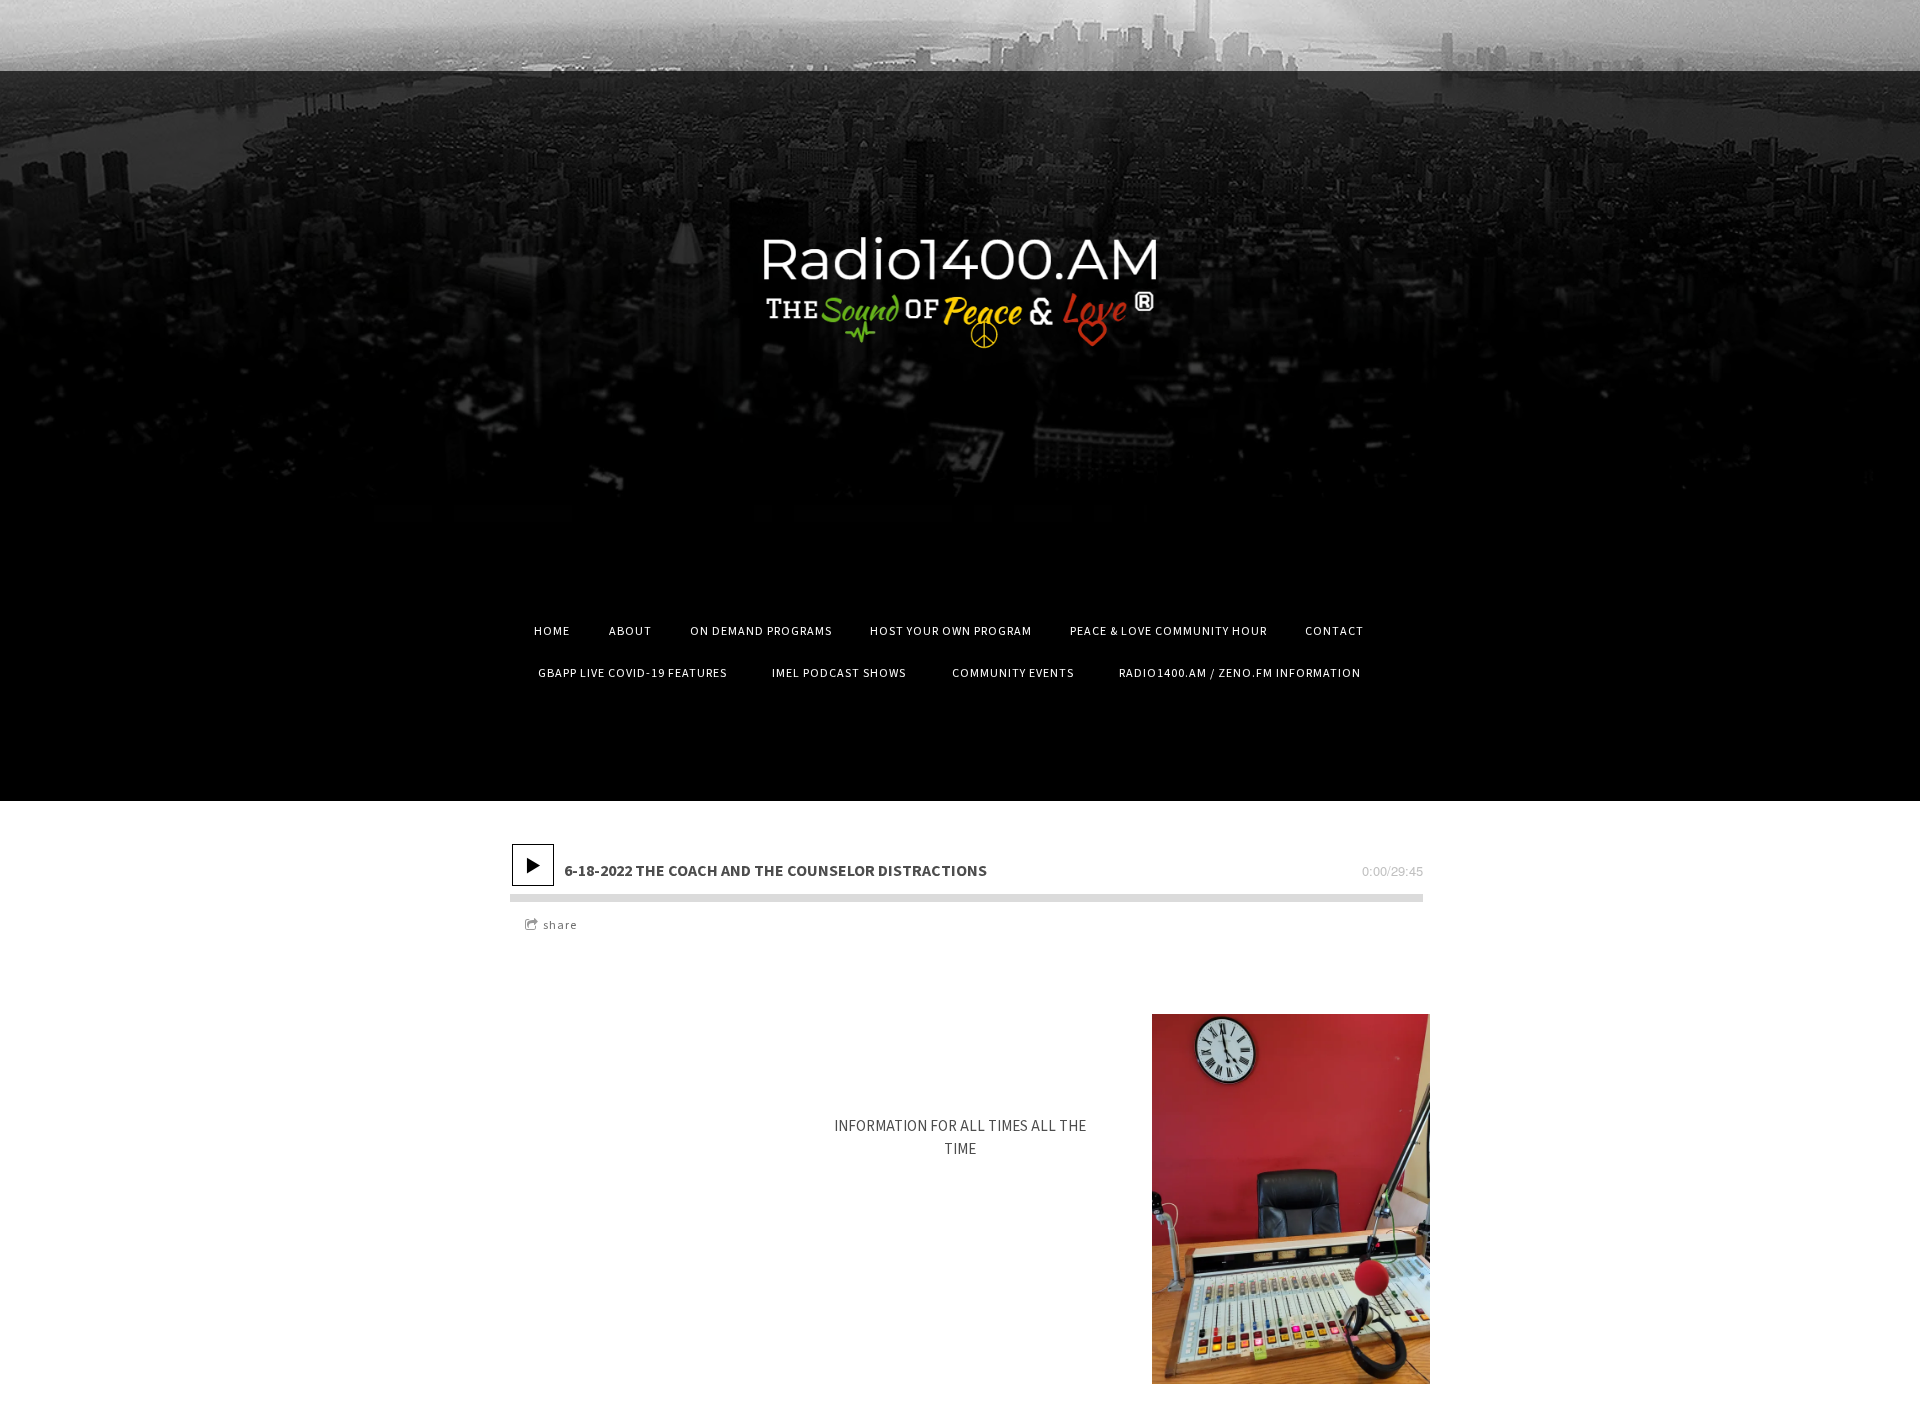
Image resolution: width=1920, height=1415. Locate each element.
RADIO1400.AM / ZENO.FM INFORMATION (1240, 673)
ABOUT (630, 631)
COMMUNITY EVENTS (1013, 673)
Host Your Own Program (951, 631)
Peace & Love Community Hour (1168, 631)
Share (560, 925)
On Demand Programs (761, 631)
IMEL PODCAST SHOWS (839, 673)
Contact (1334, 631)
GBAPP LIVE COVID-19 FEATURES (632, 673)
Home (552, 631)
